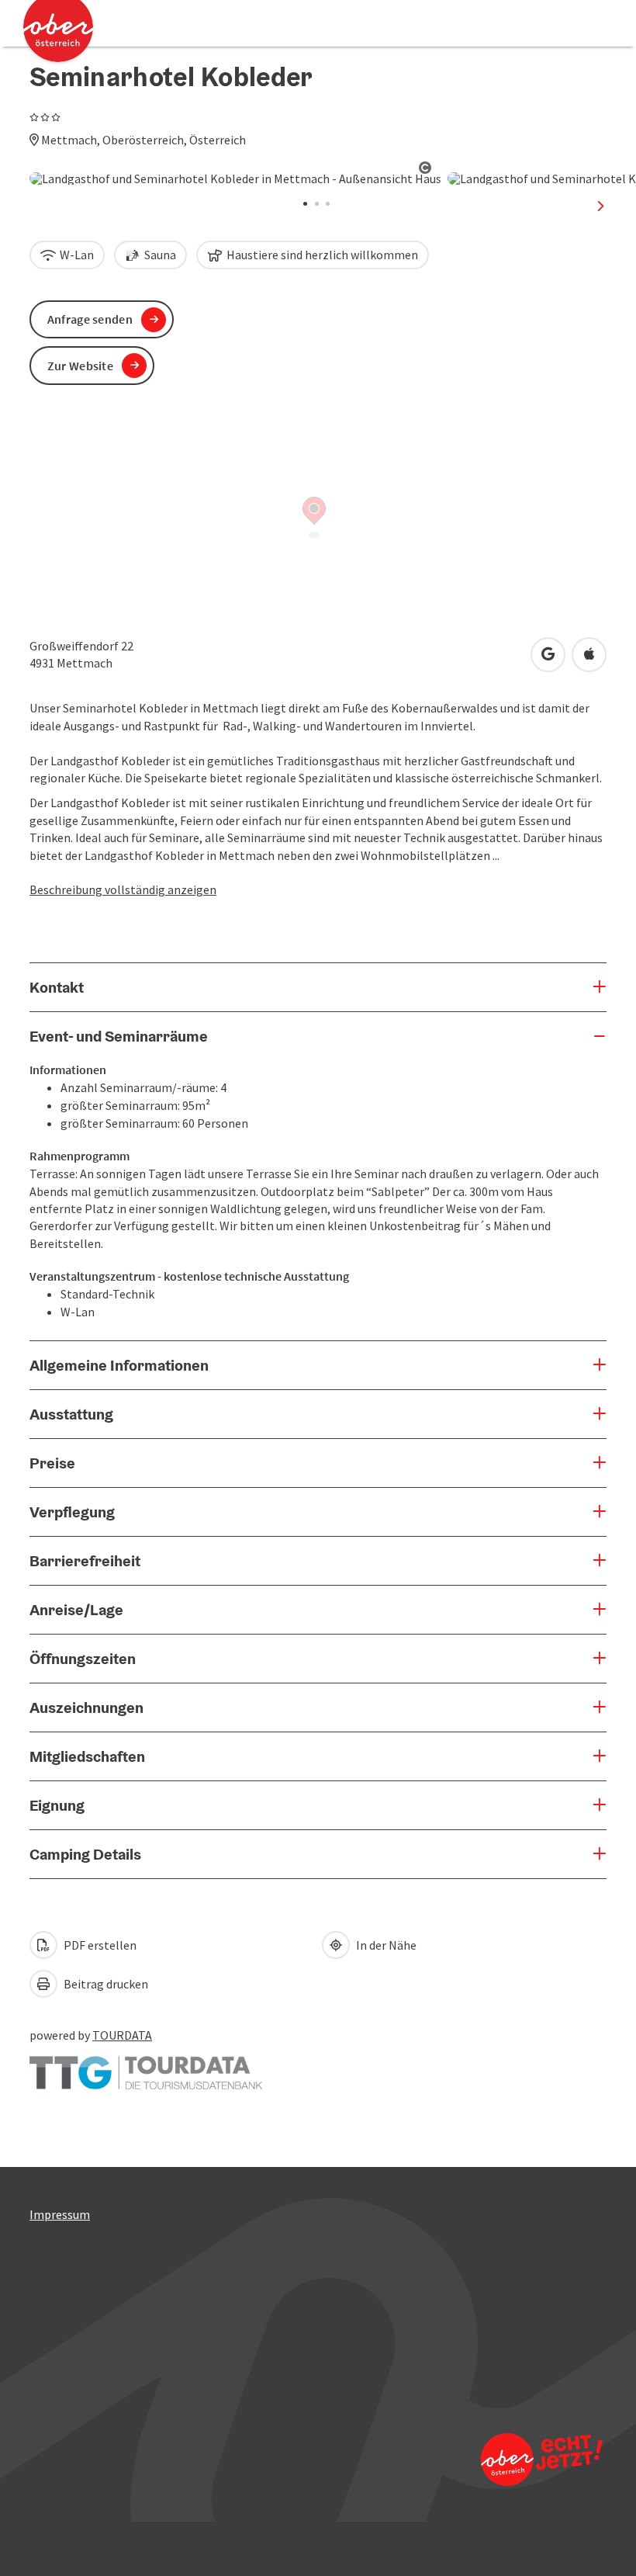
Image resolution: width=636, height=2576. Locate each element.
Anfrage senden (90, 319)
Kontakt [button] (57, 987)
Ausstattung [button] (71, 1414)
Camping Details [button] (85, 1854)
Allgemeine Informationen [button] (119, 1365)
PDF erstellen (99, 1945)
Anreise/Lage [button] (76, 1610)
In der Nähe (385, 1945)
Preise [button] (52, 1463)
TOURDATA (122, 2035)
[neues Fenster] (146, 2065)
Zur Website (80, 366)
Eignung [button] (57, 1805)
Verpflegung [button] (72, 1512)
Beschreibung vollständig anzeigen (123, 889)
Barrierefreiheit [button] (85, 1561)
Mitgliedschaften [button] (87, 1756)
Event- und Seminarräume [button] (119, 1036)
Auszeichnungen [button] (86, 1708)
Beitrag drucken (105, 1984)
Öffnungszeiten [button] (83, 1659)
